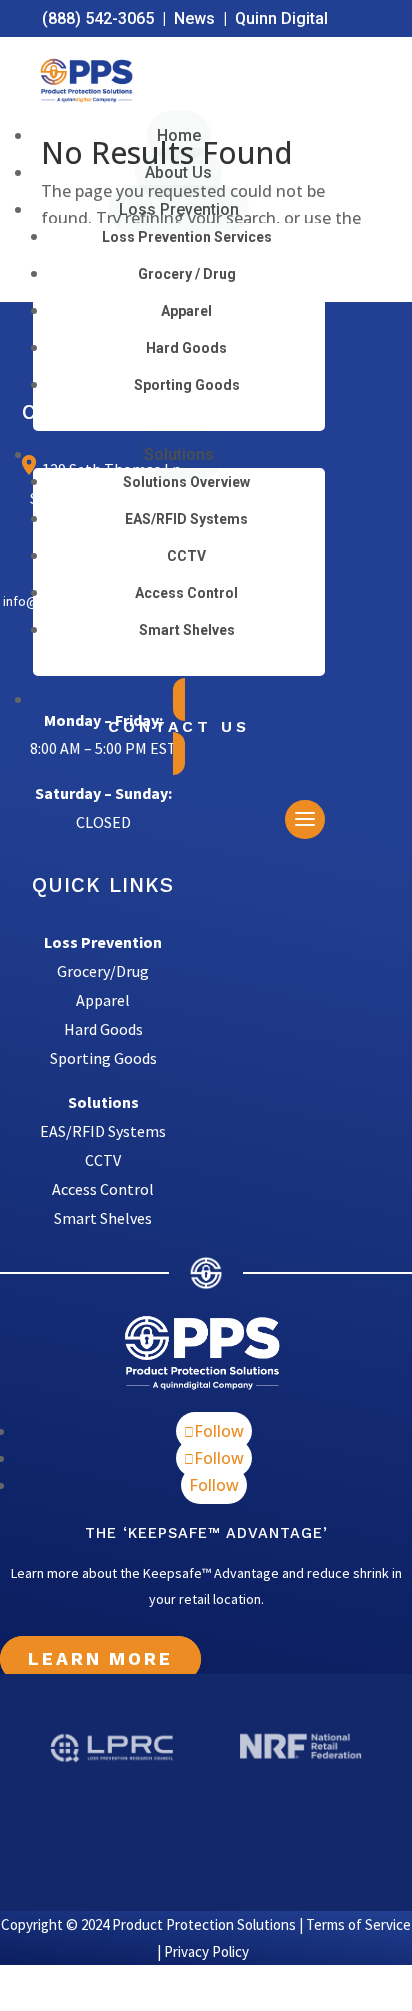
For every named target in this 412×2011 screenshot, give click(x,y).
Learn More (100, 1659)
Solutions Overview (186, 482)
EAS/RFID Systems (186, 519)
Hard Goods (186, 348)
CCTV (186, 556)
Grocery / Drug (187, 274)
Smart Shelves (187, 630)
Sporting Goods (187, 385)
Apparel (186, 311)
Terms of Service (358, 1924)
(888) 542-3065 (98, 18)
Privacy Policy (206, 1951)
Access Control (186, 593)
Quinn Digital (281, 18)
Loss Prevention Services (187, 237)
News (194, 18)
